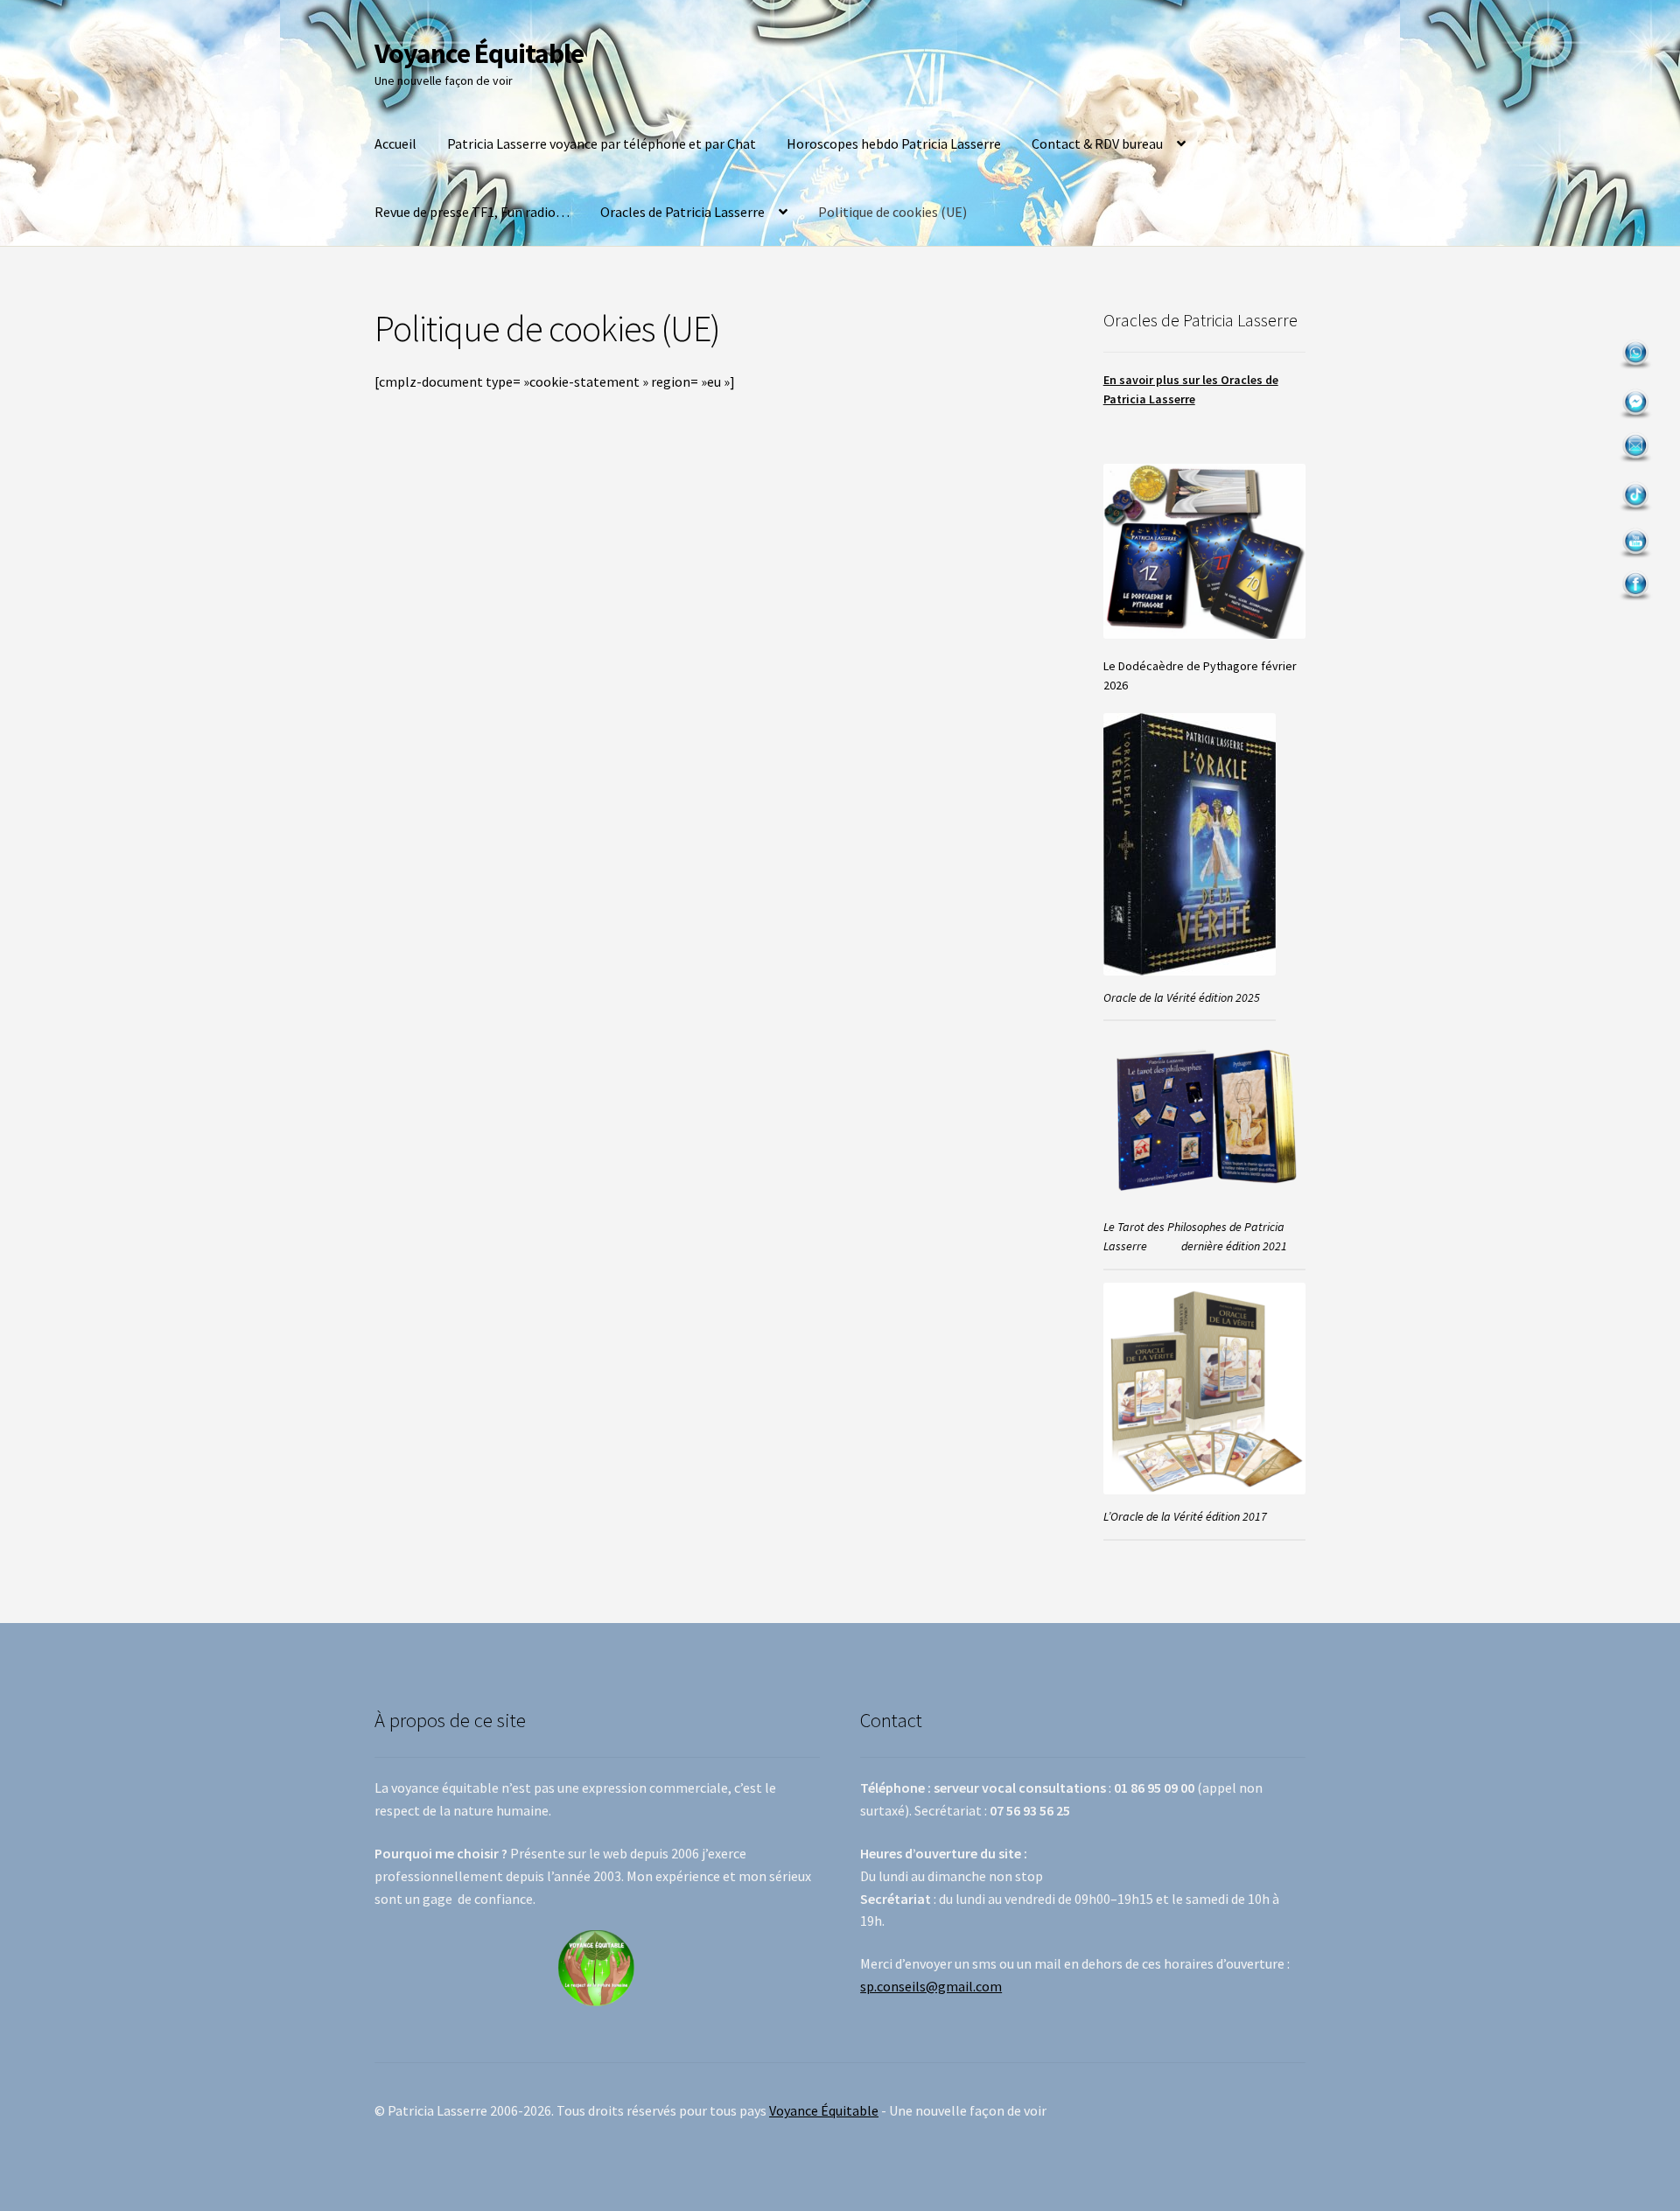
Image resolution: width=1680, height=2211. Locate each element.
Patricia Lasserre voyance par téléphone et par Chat (602, 143)
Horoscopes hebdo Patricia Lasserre (894, 143)
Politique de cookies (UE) (892, 212)
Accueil (395, 143)
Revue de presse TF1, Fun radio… (472, 212)
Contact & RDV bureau (1097, 143)
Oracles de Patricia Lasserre (682, 212)
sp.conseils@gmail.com (931, 1986)
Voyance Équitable (479, 53)
